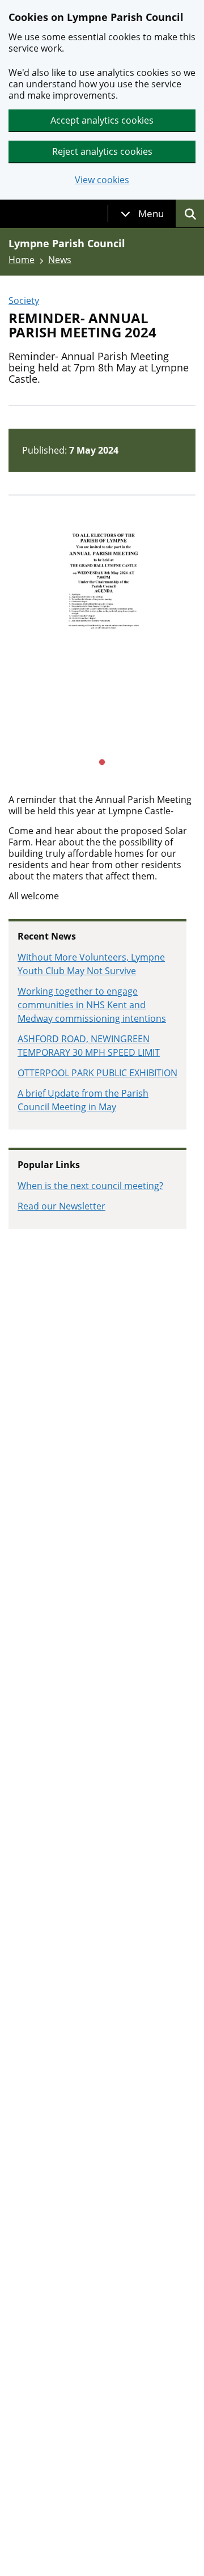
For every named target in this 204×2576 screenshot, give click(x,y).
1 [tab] (102, 763)
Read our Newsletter (61, 1206)
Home (22, 260)
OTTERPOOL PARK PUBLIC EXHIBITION (97, 1073)
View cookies (102, 180)
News (60, 260)
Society (24, 301)
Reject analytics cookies (102, 151)
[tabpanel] (102, 641)
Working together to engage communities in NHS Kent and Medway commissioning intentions (92, 1005)
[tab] (142, 214)
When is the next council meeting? (90, 1186)
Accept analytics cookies (102, 120)
